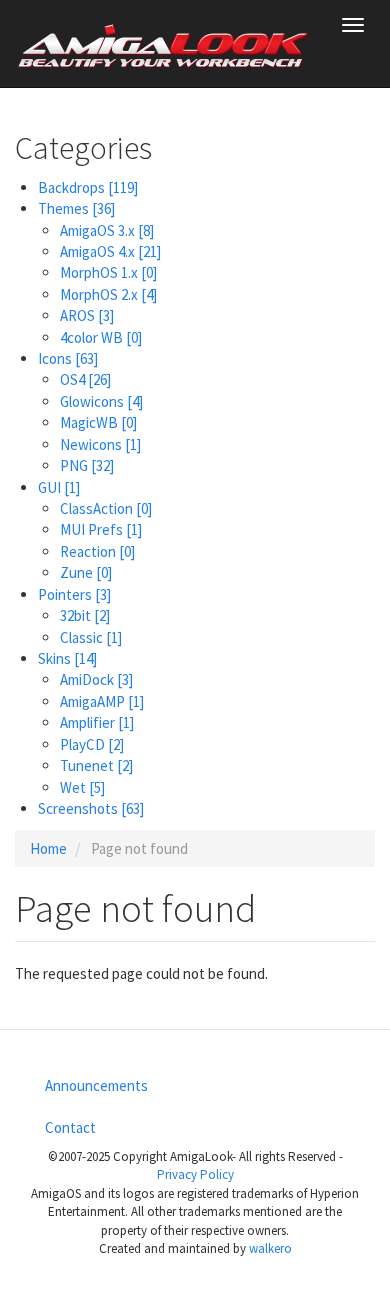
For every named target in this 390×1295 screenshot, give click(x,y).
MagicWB (98, 422)
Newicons (100, 444)
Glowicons (101, 401)
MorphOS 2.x (108, 294)
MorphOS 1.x (108, 272)
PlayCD (92, 744)
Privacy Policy (195, 1174)
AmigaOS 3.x (107, 230)
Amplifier (97, 722)
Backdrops (88, 187)
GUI (59, 487)
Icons (68, 358)
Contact (70, 1127)
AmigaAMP (102, 701)
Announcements (96, 1085)
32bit (85, 615)
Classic (91, 637)
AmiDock (96, 679)
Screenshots (91, 808)
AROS (87, 315)
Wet (82, 787)
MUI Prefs (101, 529)
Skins (67, 658)
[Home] (164, 44)
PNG (87, 465)
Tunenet (96, 765)
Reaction (97, 551)
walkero (270, 1248)
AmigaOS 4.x (110, 251)
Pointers (74, 594)
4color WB (101, 337)
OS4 (85, 379)
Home (48, 848)
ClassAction (106, 508)
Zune (86, 572)
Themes (76, 208)
